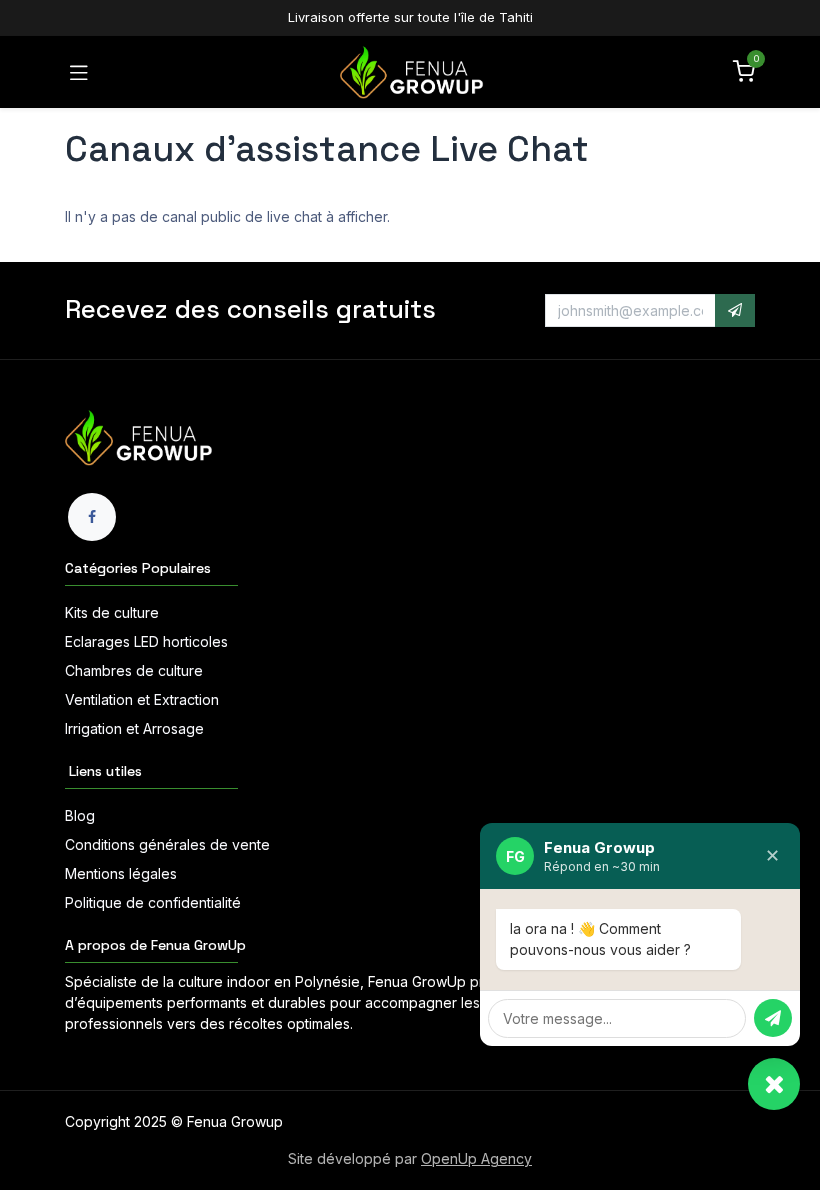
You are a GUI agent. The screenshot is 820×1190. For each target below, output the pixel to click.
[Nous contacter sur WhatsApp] (774, 1084)
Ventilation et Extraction (142, 699)
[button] (735, 311)
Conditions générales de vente (167, 844)
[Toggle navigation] (79, 72)
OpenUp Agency (476, 1158)
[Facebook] (92, 517)
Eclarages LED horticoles (146, 641)
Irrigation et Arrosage (134, 728)
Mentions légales (121, 873)
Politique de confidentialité (153, 902)
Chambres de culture (134, 670)
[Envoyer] (773, 1018)
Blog (80, 815)
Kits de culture (112, 612)
